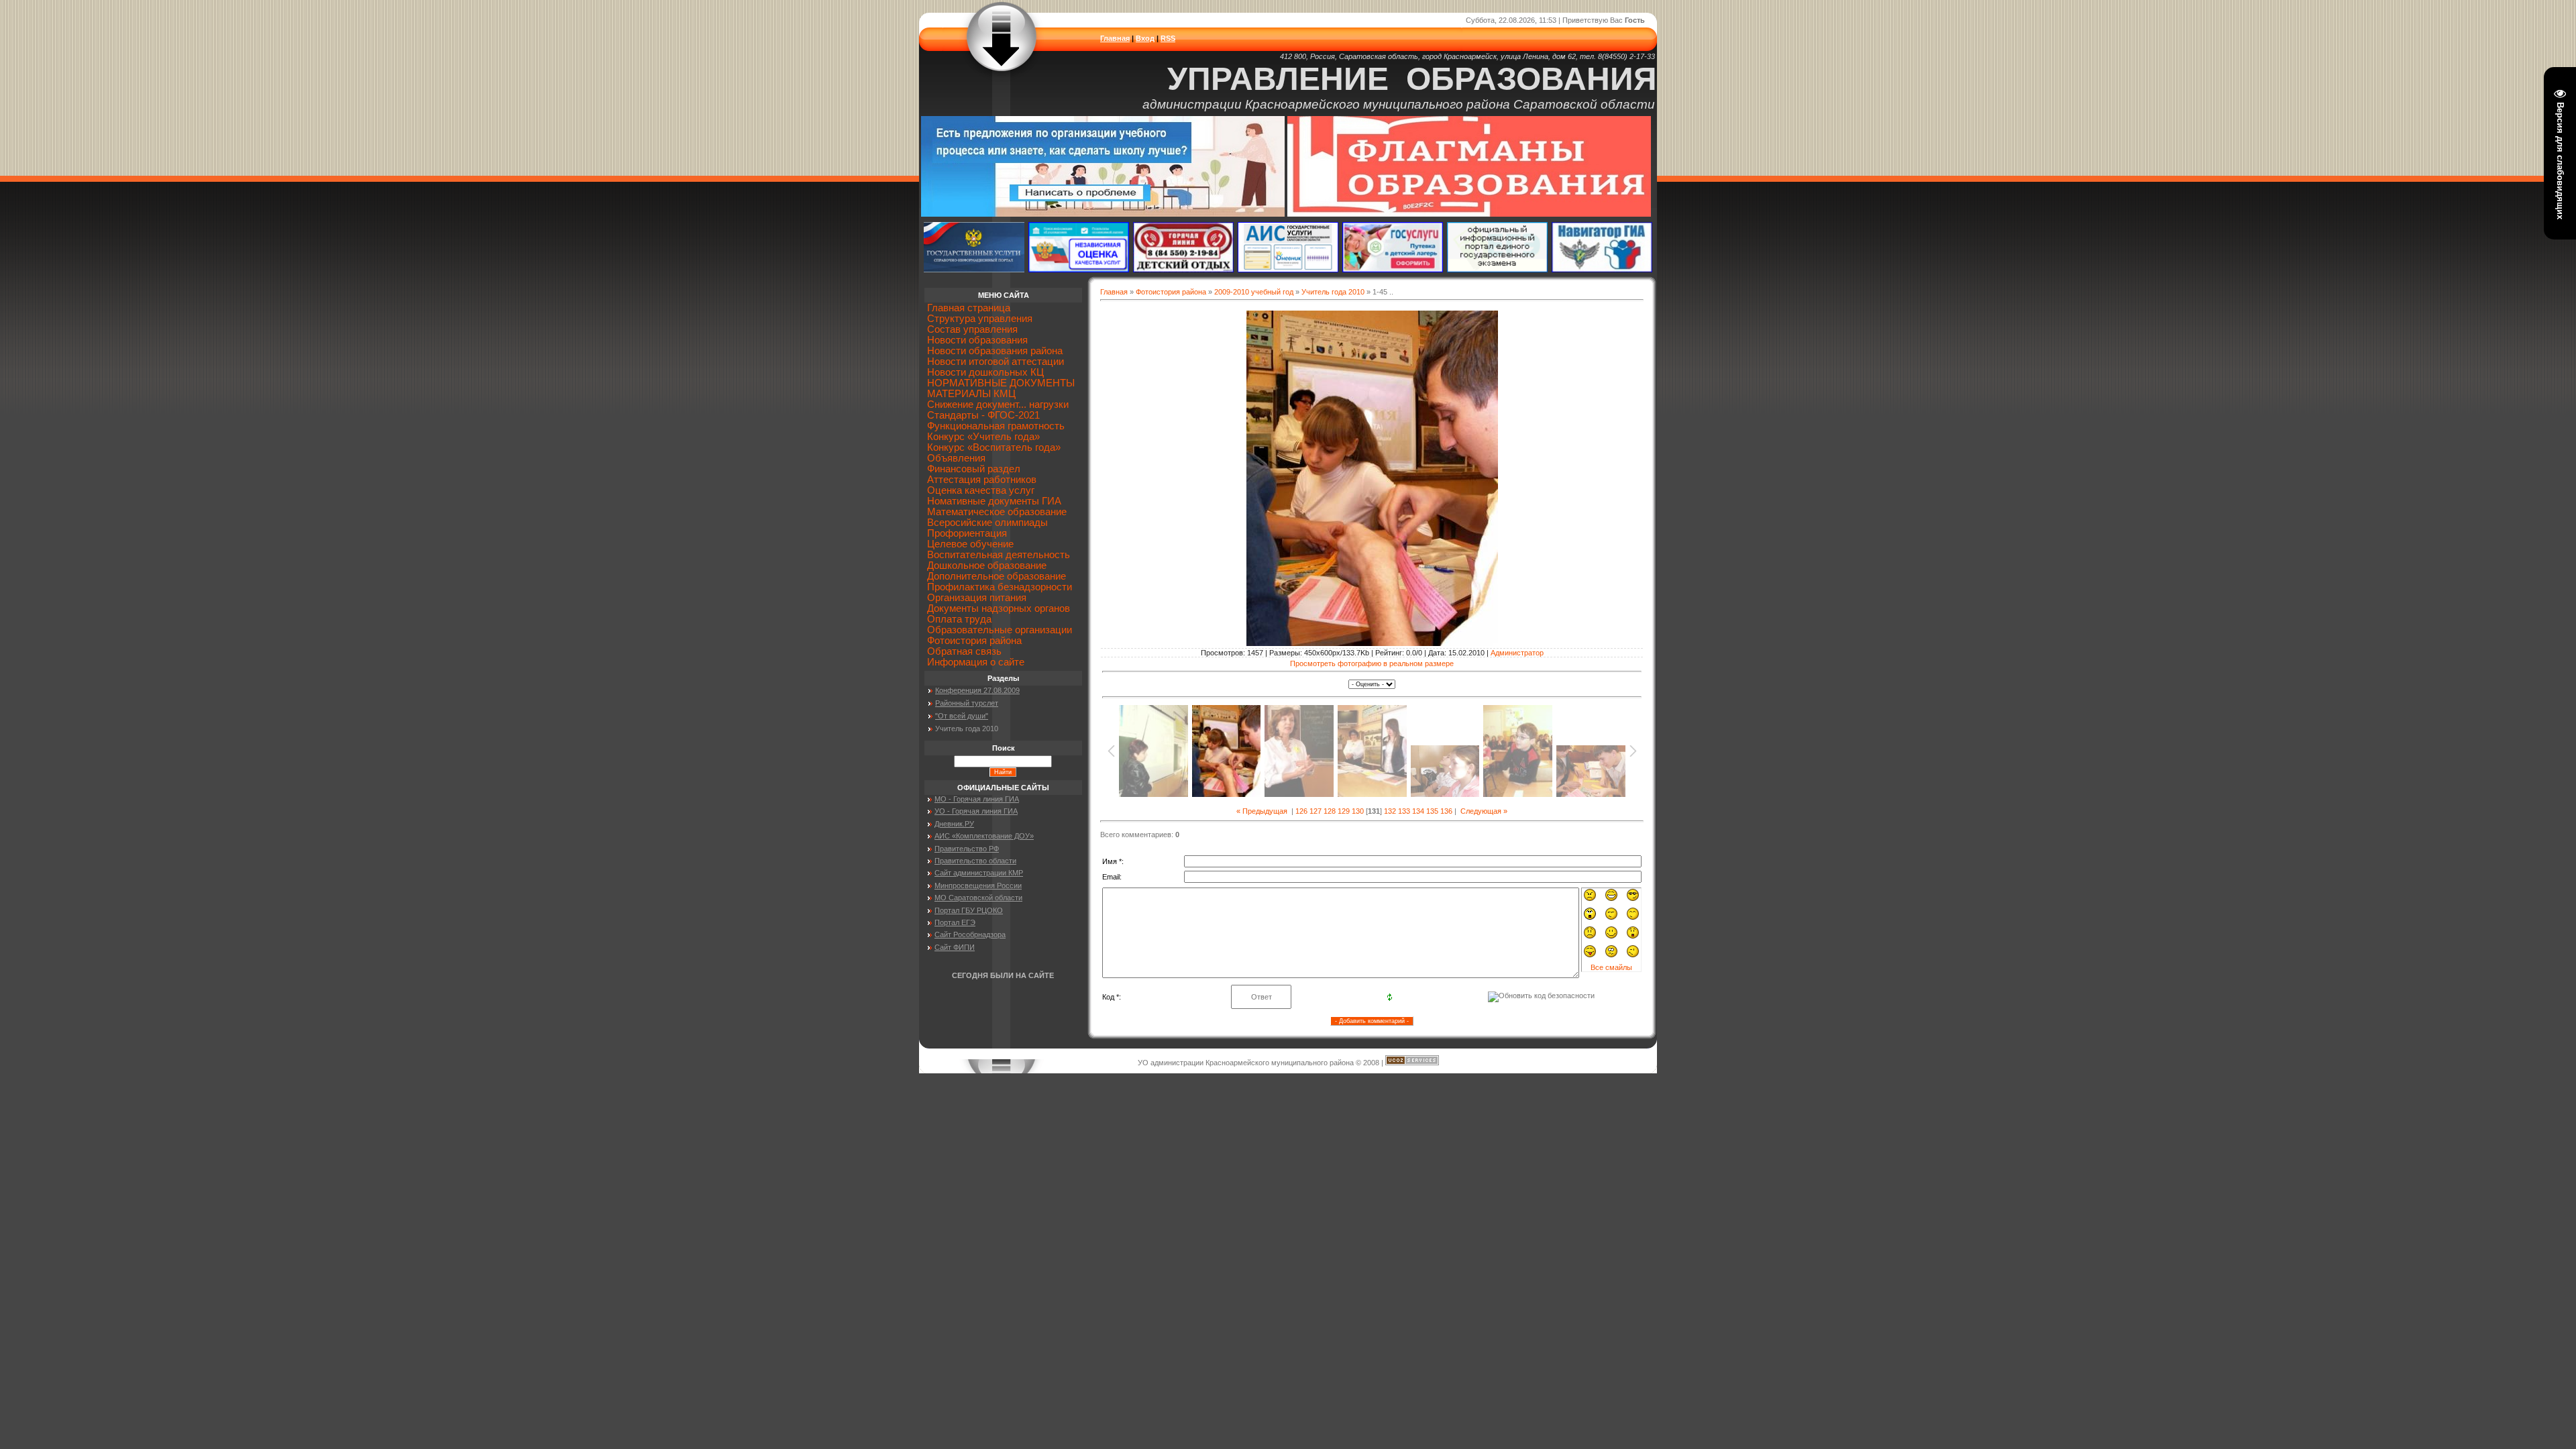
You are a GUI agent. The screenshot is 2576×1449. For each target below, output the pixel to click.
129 (1344, 811)
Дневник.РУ (954, 824)
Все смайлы (1611, 967)
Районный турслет (967, 703)
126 (1301, 811)
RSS (1168, 38)
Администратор (1517, 653)
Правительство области (975, 861)
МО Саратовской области (978, 898)
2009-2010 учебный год (1254, 292)
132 (1390, 811)
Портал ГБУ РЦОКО (969, 910)
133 (1404, 811)
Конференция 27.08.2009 (977, 690)
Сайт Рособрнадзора (970, 934)
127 (1316, 811)
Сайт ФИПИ (955, 947)
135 (1432, 811)
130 (1358, 811)
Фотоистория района (1171, 292)
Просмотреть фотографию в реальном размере (1372, 663)
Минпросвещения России (978, 885)
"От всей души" (962, 716)
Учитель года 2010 (1333, 292)
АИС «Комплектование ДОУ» (984, 836)
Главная (1115, 38)
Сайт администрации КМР (979, 873)
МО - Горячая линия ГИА (977, 799)
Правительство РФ (967, 849)
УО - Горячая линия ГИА (976, 811)
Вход (1145, 38)
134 (1418, 811)
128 (1330, 811)
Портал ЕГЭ (955, 922)
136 (1446, 811)
